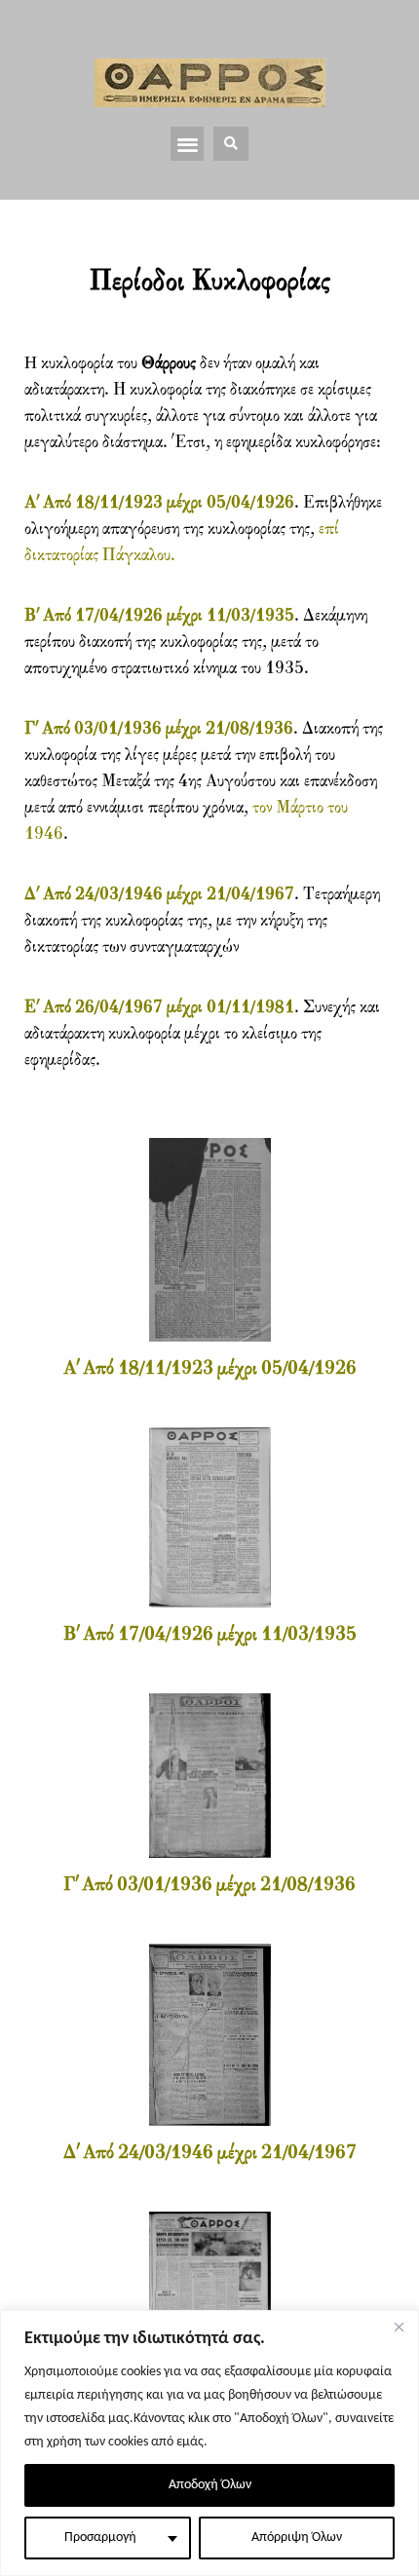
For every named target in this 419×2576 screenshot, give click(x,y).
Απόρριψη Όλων (297, 2538)
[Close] (399, 2327)
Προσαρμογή (100, 2538)
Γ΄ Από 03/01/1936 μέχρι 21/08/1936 (159, 729)
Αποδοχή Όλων (210, 2485)
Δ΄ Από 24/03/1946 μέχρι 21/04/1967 (159, 895)
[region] (209, 2443)
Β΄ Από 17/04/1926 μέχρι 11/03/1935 (159, 616)
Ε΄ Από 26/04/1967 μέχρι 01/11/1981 (159, 1008)
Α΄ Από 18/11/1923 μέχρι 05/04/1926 (159, 503)
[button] (188, 144)
